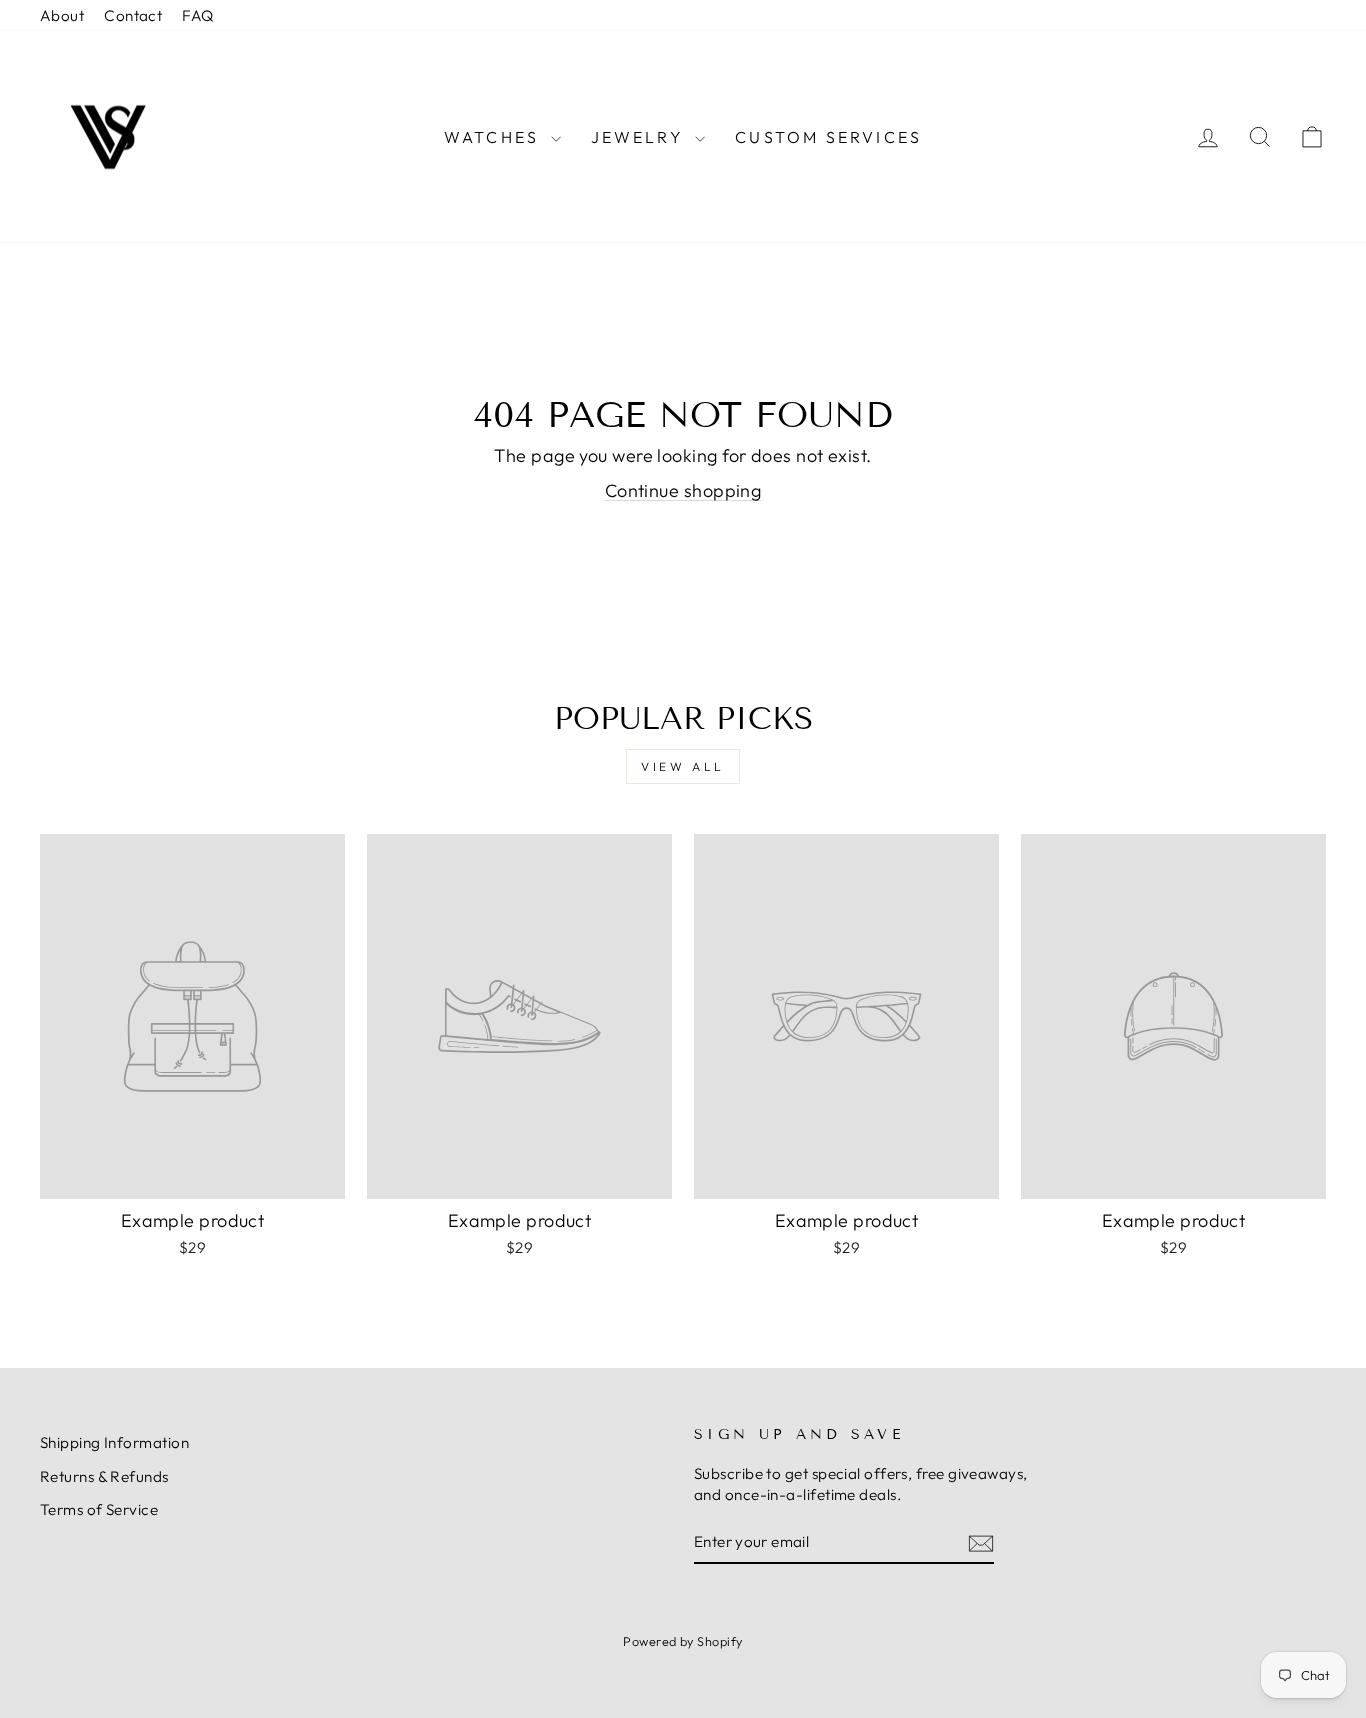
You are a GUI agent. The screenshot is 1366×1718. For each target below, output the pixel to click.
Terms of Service (99, 1509)
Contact (133, 15)
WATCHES (495, 137)
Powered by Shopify (682, 1641)
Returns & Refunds (104, 1476)
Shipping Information (114, 1442)
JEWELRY (641, 137)
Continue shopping (683, 490)
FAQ (197, 15)
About (62, 15)
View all (683, 766)
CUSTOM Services (828, 137)
